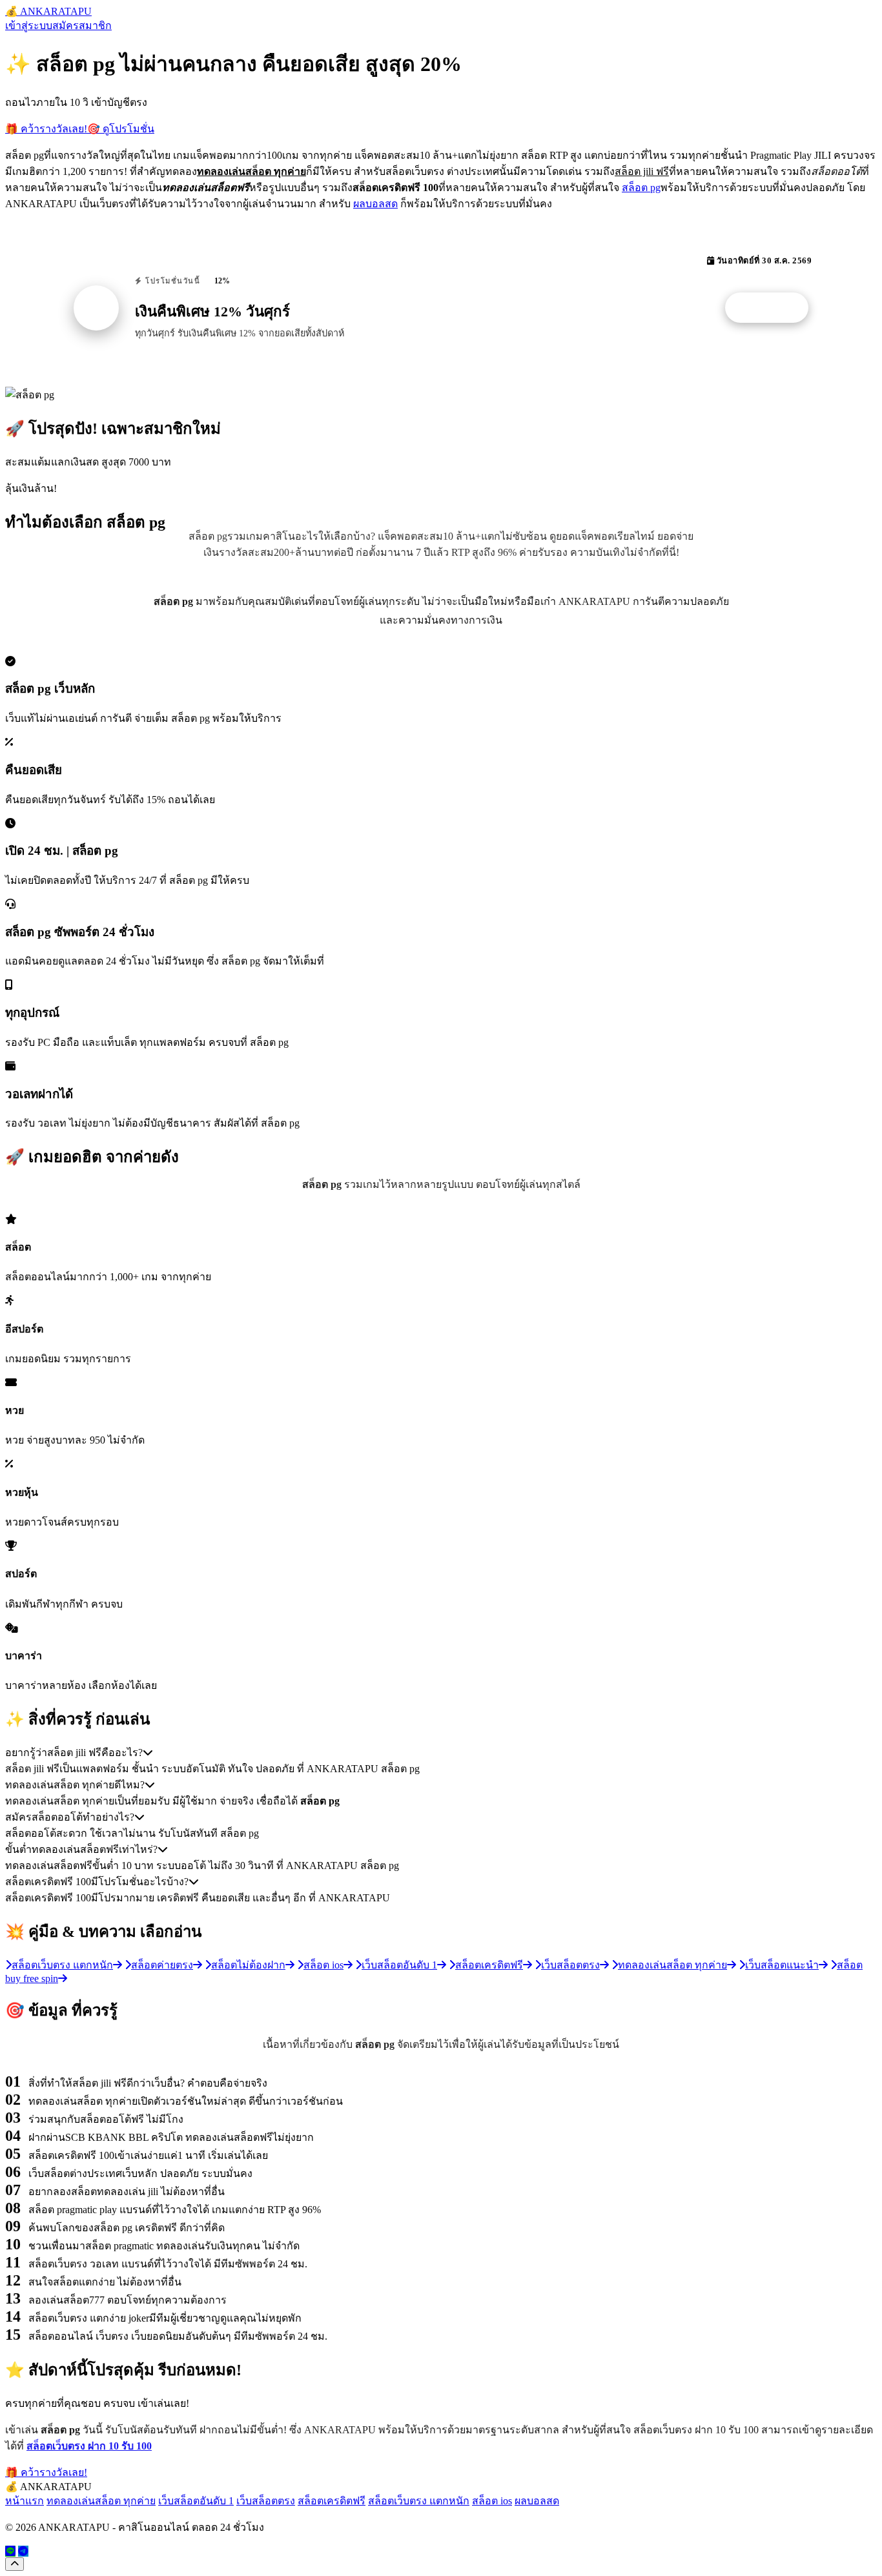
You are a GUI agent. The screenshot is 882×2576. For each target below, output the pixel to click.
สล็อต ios (492, 2501)
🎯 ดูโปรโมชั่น (121, 129)
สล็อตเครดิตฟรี (332, 2501)
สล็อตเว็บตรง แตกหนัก (419, 2501)
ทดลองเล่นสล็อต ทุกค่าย (101, 2501)
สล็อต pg (641, 188)
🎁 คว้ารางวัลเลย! (46, 129)
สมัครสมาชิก (82, 26)
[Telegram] (23, 2551)
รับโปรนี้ (774, 308)
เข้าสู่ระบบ (29, 26)
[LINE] (10, 2551)
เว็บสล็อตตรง (266, 2501)
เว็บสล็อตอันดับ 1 (196, 2501)
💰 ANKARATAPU (48, 11)
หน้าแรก (25, 2501)
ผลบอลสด (375, 204)
